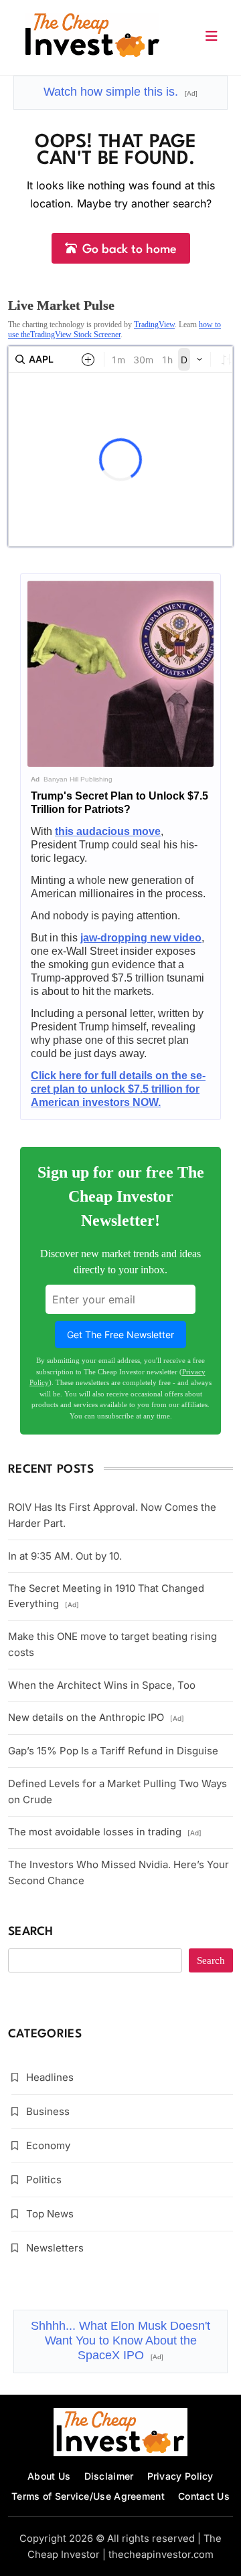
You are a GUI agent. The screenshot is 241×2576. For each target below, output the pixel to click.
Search (31, 1932)
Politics (44, 2180)
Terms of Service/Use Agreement (88, 2496)
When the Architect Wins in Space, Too (102, 1685)
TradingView (154, 325)
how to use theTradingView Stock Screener (114, 329)
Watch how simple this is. (120, 92)
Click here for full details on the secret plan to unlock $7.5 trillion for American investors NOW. (118, 1089)
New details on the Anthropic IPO (96, 1718)
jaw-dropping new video (141, 938)
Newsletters (55, 2248)
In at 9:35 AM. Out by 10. (65, 1556)
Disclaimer (109, 2476)
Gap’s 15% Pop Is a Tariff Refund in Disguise (113, 1751)
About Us (49, 2476)
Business (48, 2111)
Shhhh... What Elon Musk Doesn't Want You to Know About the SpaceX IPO (120, 2340)
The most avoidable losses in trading (105, 1832)
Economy (48, 2145)
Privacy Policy (180, 2476)
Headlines (50, 2077)
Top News (50, 2214)
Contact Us (204, 2496)
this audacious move (108, 831)
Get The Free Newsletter (120, 1335)
